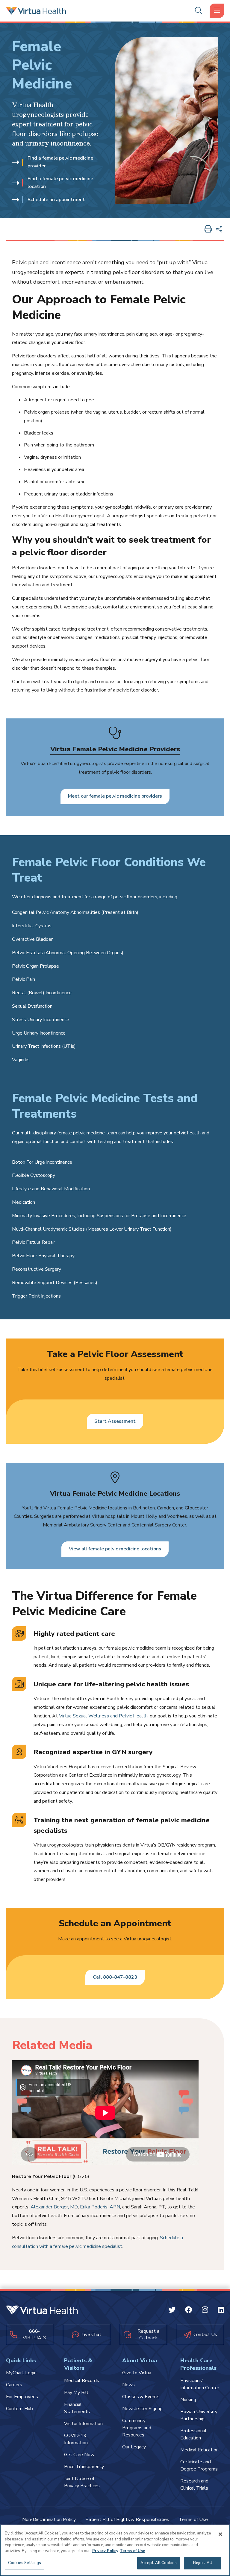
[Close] (220, 2534)
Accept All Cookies (159, 2563)
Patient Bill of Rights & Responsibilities (127, 2520)
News (128, 2385)
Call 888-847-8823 (115, 1977)
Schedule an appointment (56, 200)
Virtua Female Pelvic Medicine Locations (115, 1494)
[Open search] (199, 11)
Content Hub (19, 2409)
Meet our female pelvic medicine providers (115, 796)
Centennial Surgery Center (159, 1525)
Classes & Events (141, 2397)
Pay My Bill (76, 2393)
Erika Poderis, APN (100, 2207)
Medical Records (82, 2381)
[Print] (208, 230)
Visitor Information (83, 2424)
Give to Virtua (137, 2373)
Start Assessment (115, 1421)
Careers (14, 2385)
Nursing (188, 2400)
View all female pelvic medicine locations (115, 1549)
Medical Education (199, 2450)
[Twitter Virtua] (172, 2311)
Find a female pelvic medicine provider (60, 162)
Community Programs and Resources (137, 2428)
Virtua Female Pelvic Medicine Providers (115, 749)
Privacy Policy (105, 2551)
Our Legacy (134, 2447)
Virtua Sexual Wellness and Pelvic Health (103, 1716)
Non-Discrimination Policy (49, 2520)
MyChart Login (21, 2373)
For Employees (22, 2397)
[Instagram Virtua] (205, 2311)
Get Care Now (79, 2455)
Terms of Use (193, 2520)
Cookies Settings (25, 2563)
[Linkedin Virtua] (221, 2311)
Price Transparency (84, 2467)
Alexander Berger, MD (54, 2207)
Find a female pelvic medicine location (60, 183)
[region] (115, 2550)
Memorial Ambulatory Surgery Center (82, 1525)
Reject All (203, 2563)
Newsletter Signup (142, 2409)
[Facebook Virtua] (189, 2311)
